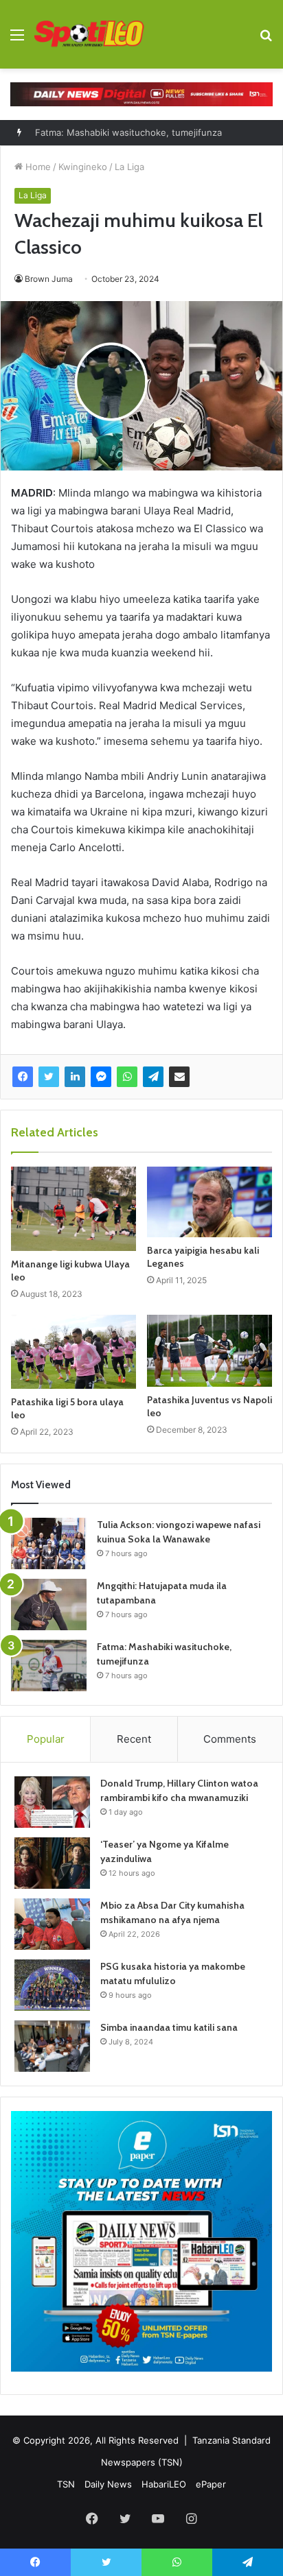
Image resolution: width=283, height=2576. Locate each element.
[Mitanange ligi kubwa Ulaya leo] (73, 1209)
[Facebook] (23, 1077)
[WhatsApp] (127, 1077)
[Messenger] (101, 1077)
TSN (66, 2484)
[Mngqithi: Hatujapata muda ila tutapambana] (49, 1605)
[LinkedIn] (75, 1077)
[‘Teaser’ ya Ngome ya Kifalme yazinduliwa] (52, 1863)
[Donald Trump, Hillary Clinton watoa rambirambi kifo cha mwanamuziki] (52, 1802)
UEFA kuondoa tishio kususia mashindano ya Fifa (140, 143)
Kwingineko (83, 167)
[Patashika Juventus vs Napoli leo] (210, 1351)
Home (37, 167)
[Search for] (266, 39)
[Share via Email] (179, 1077)
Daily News (108, 2484)
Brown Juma (49, 279)
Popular (46, 1739)
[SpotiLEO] (89, 34)
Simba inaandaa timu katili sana (169, 2027)
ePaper (211, 2484)
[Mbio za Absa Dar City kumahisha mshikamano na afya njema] (52, 1924)
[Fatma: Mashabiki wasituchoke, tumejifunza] (49, 1666)
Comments (230, 1739)
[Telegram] (153, 1077)
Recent (134, 1739)
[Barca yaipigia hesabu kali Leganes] (210, 1202)
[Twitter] (49, 1077)
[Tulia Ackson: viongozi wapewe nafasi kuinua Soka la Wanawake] (49, 1543)
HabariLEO (164, 2484)
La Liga (129, 167)
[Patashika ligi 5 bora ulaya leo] (73, 1352)
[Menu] (17, 39)
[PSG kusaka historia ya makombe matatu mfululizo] (52, 1985)
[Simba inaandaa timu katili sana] (52, 2046)
